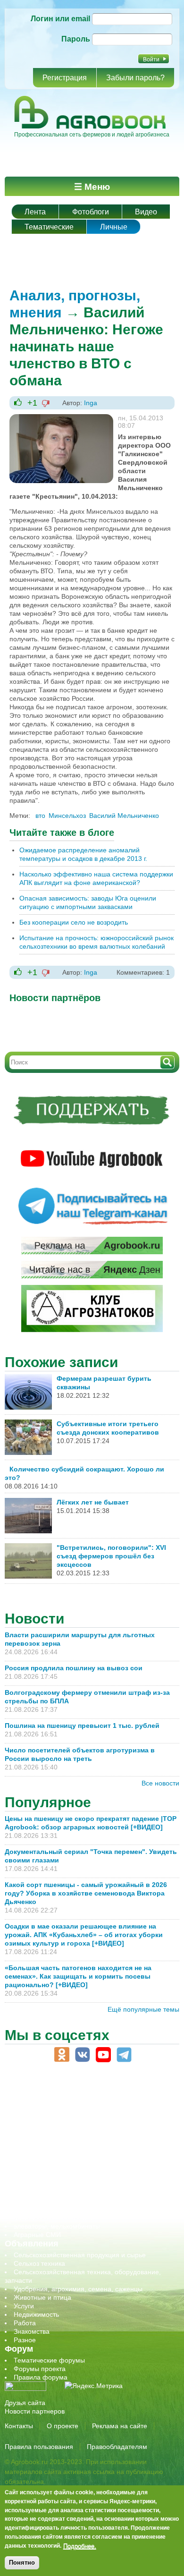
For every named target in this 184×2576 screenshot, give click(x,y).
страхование (33, 2201)
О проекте (63, 2426)
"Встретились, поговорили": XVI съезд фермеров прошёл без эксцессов (111, 1556)
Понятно (22, 2563)
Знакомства (32, 2331)
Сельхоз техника (39, 2263)
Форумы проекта (40, 2369)
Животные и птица (42, 2297)
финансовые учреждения (53, 2218)
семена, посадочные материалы (64, 2184)
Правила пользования (39, 2447)
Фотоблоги (91, 212)
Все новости (160, 1783)
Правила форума (41, 2377)
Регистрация (65, 78)
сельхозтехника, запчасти (53, 2175)
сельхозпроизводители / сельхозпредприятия (84, 2167)
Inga (91, 403)
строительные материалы (54, 2209)
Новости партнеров (35, 2411)
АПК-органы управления (52, 2107)
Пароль (76, 39)
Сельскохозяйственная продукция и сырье (80, 2255)
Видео (146, 212)
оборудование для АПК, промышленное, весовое (90, 2150)
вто (40, 816)
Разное (25, 2340)
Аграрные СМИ (37, 2235)
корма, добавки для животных (60, 2141)
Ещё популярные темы (143, 2009)
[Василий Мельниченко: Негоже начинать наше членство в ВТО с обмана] (61, 418)
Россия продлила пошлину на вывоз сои (74, 1668)
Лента (35, 212)
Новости (34, 1619)
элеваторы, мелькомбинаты (57, 2226)
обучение (28, 2158)
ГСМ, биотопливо (41, 2133)
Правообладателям (117, 2447)
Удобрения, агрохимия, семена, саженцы (78, 2289)
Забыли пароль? (135, 78)
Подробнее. (80, 2546)
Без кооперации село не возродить (74, 922)
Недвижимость (36, 2314)
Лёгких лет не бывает (93, 1502)
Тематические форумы (49, 2360)
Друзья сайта (25, 2403)
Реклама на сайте (120, 2426)
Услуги (24, 2306)
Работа (25, 2323)
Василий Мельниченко (124, 816)
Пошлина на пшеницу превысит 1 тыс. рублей (86, 1726)
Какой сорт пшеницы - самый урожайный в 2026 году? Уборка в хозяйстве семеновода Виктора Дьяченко (86, 1893)
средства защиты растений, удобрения (74, 2192)
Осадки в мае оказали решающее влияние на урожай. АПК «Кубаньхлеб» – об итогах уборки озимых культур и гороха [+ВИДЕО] (84, 1935)
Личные (114, 227)
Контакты (19, 2426)
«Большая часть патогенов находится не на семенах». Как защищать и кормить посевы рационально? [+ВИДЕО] (78, 1976)
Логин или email (60, 19)
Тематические (49, 227)
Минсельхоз (67, 816)
